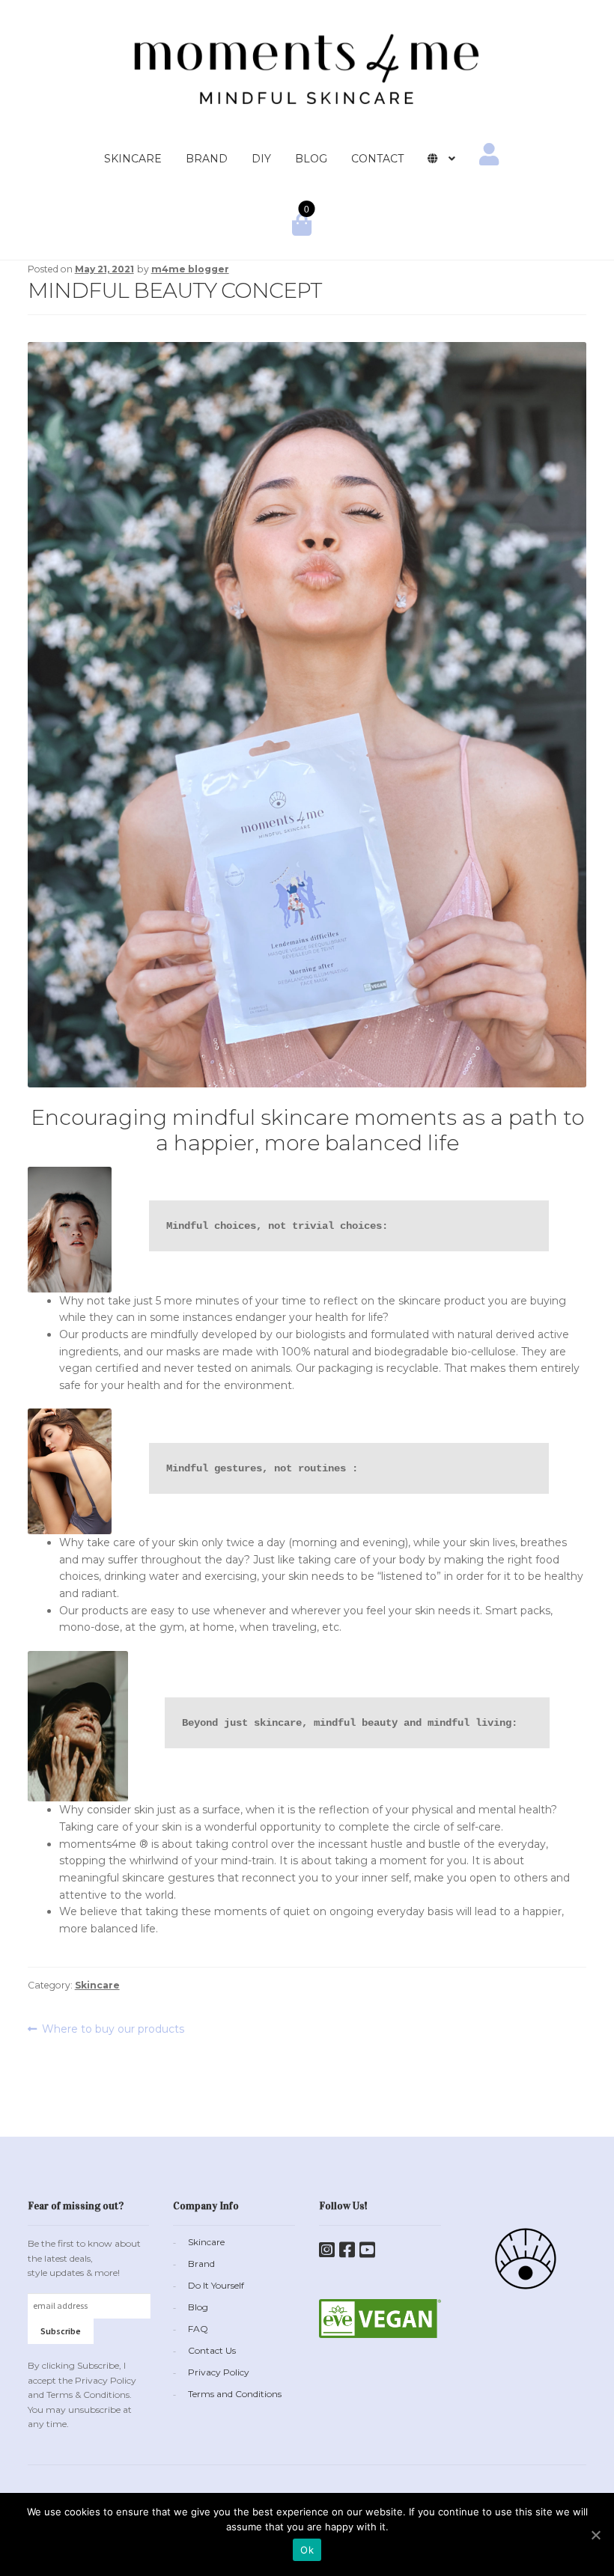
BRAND (207, 159)
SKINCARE (133, 159)
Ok (307, 2550)
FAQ (198, 2329)
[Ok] (595, 2535)
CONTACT (377, 159)
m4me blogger (190, 269)
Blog (198, 2307)
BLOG (311, 159)
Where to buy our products (113, 2030)
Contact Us (212, 2350)
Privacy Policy (219, 2372)
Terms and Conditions (235, 2394)
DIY (261, 159)
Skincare (97, 1985)
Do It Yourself (216, 2285)
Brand (201, 2264)
